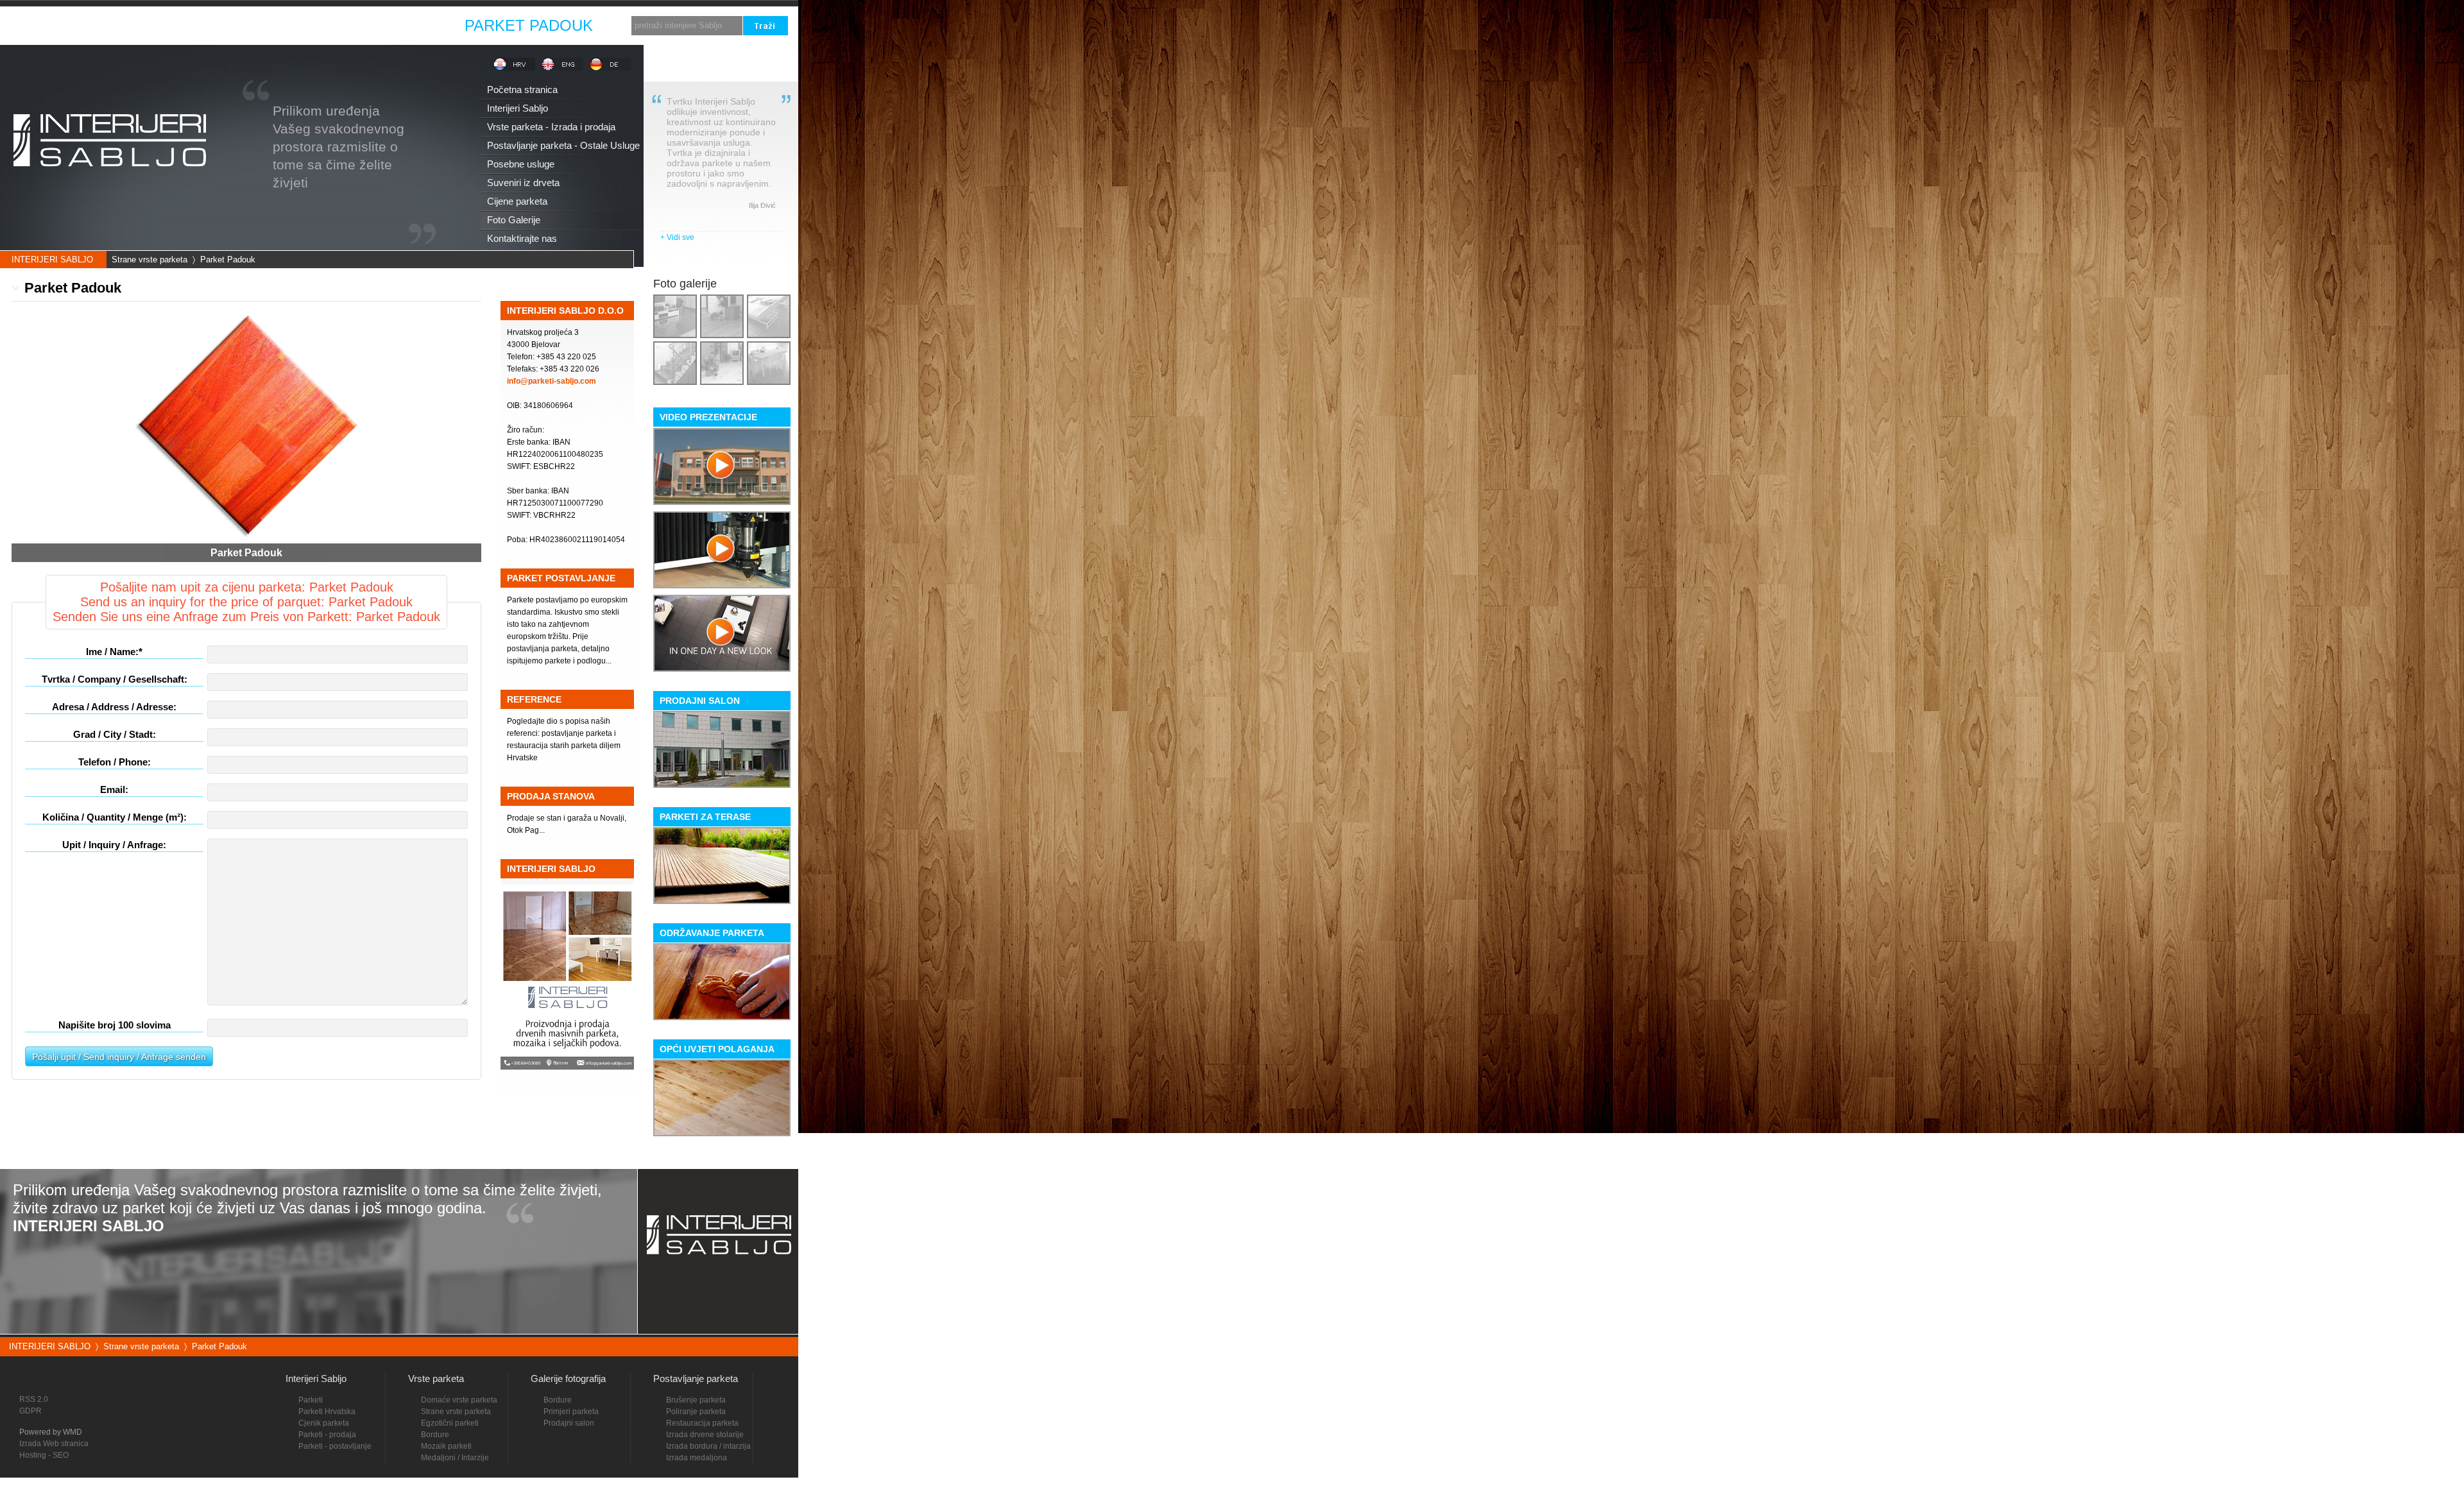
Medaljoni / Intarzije (455, 1458)
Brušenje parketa (696, 1400)
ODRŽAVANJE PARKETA (712, 933)
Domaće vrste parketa (459, 1400)
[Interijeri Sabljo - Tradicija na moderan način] (109, 188)
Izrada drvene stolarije (705, 1435)
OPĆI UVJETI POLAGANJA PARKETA (717, 1051)
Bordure (558, 1400)
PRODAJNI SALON (700, 701)
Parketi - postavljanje (335, 1446)
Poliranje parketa (696, 1412)
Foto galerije (685, 284)
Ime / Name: (114, 652)
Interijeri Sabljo (316, 1378)
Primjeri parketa (571, 1412)
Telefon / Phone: (115, 762)
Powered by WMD (51, 1432)
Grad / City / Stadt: (115, 734)
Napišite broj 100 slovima (115, 1025)
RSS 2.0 (34, 1399)
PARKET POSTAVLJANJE (561, 578)
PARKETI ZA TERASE (705, 817)
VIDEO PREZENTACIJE (708, 417)
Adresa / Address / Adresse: (114, 707)
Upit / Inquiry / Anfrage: (114, 845)
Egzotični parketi (450, 1423)
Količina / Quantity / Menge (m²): (115, 817)
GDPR (30, 1411)
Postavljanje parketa (696, 1378)
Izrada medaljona (697, 1458)
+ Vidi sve (677, 237)
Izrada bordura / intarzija (708, 1446)
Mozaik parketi (446, 1446)
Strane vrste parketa (150, 260)
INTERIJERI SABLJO (52, 260)
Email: (114, 789)
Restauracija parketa (702, 1423)
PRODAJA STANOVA (551, 796)
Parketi (311, 1400)
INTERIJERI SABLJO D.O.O (565, 311)
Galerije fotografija (568, 1378)
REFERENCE (534, 699)
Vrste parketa (436, 1378)
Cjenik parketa (324, 1423)
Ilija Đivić (762, 205)
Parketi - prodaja (327, 1435)
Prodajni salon (569, 1423)
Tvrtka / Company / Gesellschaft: (115, 679)
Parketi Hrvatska (327, 1412)
